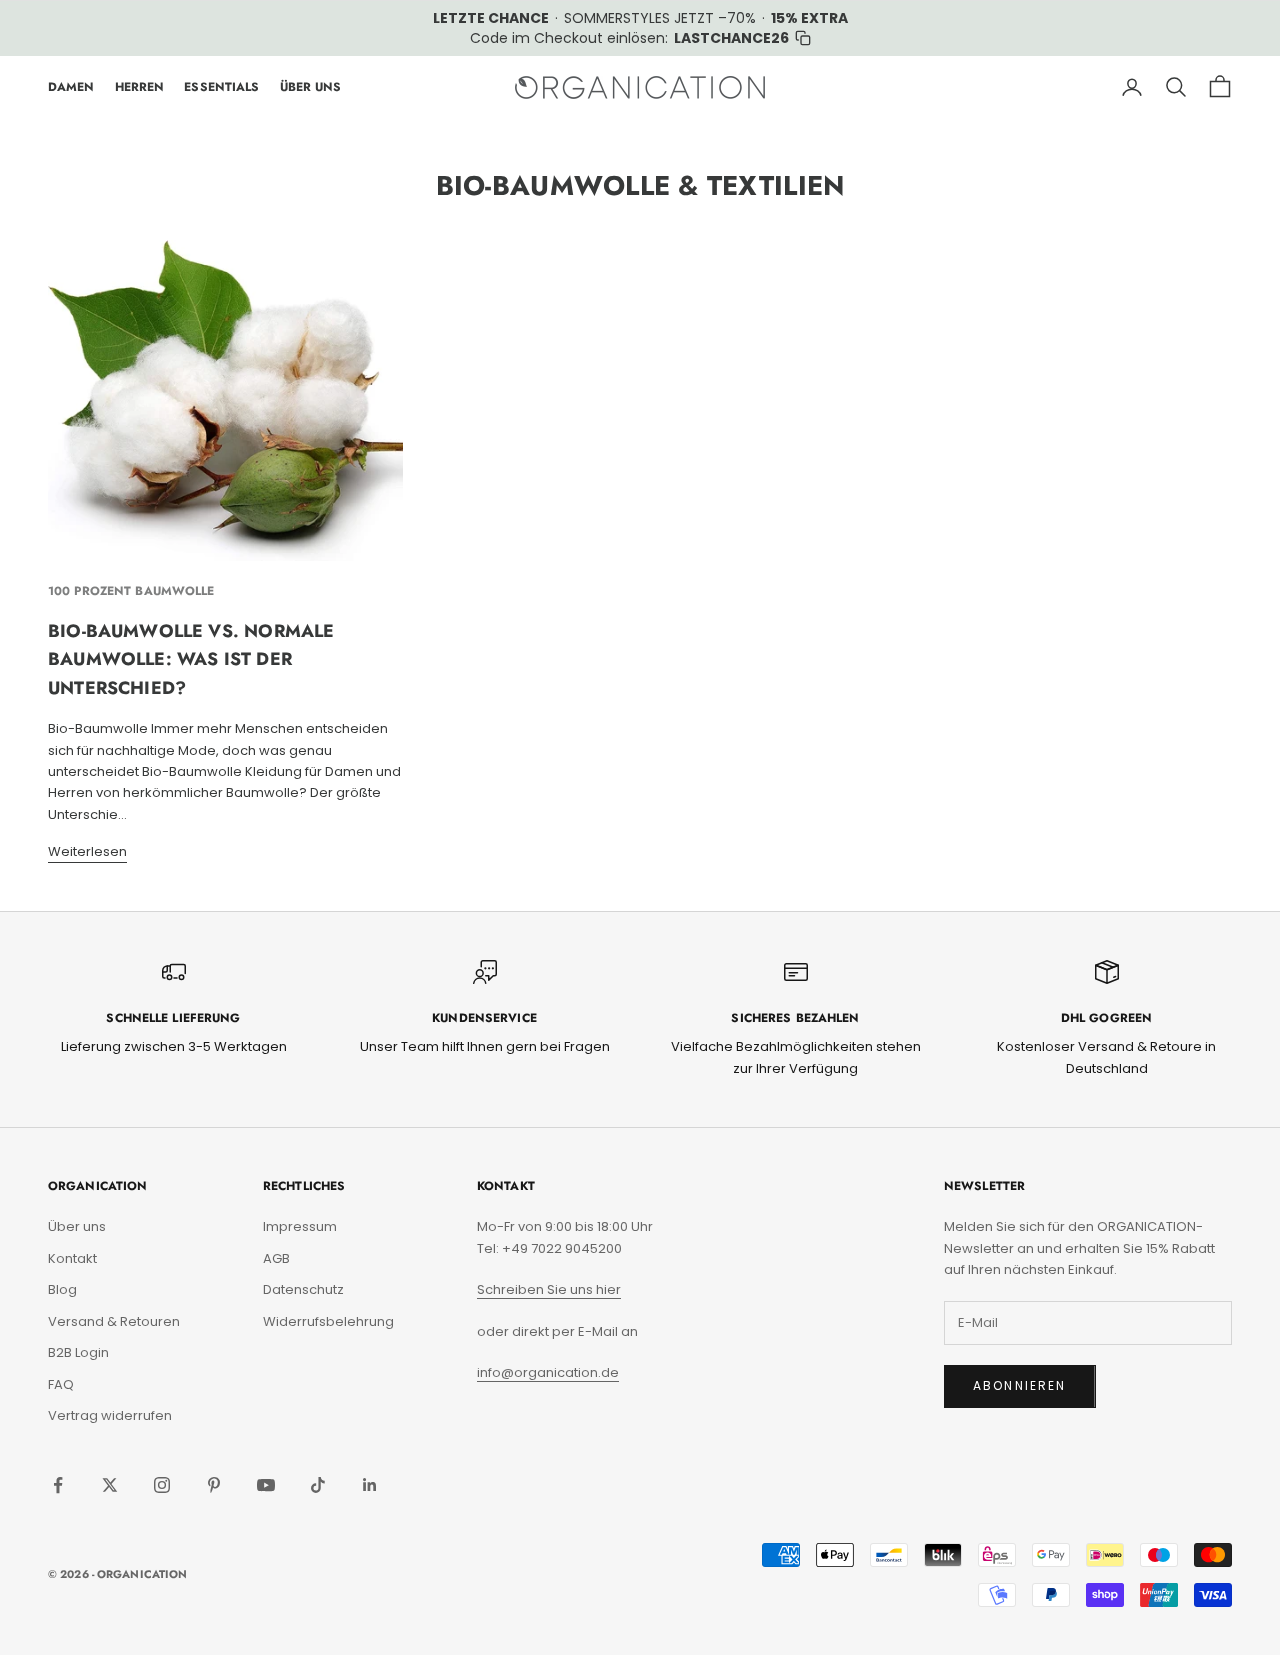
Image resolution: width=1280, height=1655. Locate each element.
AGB (276, 1258)
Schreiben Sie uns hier (549, 1289)
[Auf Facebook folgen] (58, 1485)
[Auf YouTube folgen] (266, 1485)
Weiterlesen (87, 851)
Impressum (300, 1226)
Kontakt (72, 1258)
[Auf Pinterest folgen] (214, 1485)
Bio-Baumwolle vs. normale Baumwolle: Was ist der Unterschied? (191, 659)
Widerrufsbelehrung (328, 1321)
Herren (140, 87)
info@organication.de (548, 1372)
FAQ (61, 1384)
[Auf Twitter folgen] (110, 1485)
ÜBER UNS (311, 87)
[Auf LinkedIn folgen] (370, 1485)
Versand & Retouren (114, 1321)
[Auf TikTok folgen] (318, 1485)
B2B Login (78, 1352)
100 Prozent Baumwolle (131, 591)
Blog (62, 1289)
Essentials (221, 87)
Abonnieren (1020, 1385)
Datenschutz (303, 1289)
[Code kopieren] (803, 38)
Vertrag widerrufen (110, 1415)
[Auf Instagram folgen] (162, 1485)
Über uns (77, 1226)
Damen (71, 87)
